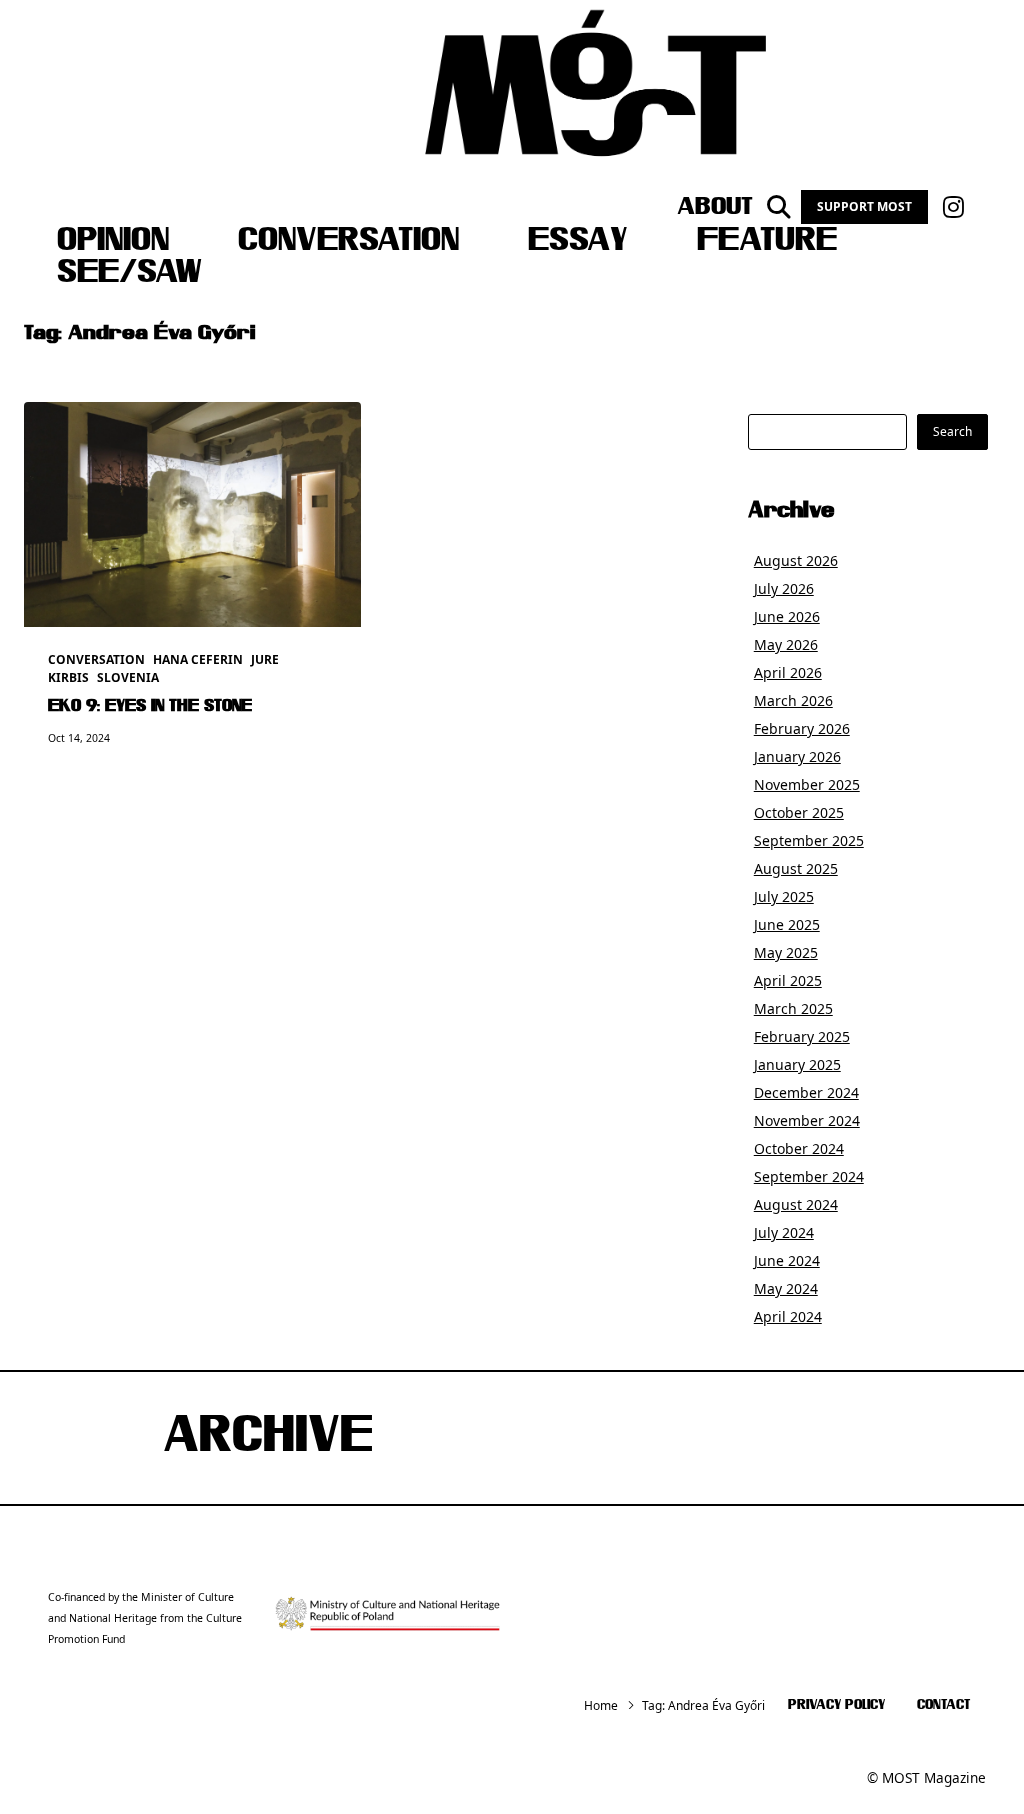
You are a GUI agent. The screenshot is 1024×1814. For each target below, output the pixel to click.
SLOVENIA (128, 677)
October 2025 (799, 812)
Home (601, 1705)
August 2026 (796, 560)
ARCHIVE (268, 1438)
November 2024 (807, 1120)
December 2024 (806, 1092)
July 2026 (784, 588)
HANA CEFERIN (198, 659)
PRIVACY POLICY (836, 1705)
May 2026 (786, 644)
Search (952, 431)
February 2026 (802, 728)
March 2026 (793, 700)
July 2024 (784, 1232)
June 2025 (787, 924)
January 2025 (797, 1064)
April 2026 (788, 672)
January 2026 (797, 756)
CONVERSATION (348, 242)
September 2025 (809, 840)
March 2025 (793, 1008)
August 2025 (796, 868)
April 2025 (788, 980)
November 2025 (807, 784)
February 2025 (802, 1036)
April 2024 (788, 1316)
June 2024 (787, 1260)
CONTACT (943, 1705)
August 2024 (796, 1204)
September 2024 (809, 1176)
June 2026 (787, 616)
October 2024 (799, 1148)
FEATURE (767, 242)
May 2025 (786, 952)
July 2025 (784, 896)
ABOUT (715, 207)
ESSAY (578, 242)
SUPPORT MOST (864, 206)
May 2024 (786, 1288)
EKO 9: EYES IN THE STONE (150, 707)
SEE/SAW (129, 274)
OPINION (113, 242)
